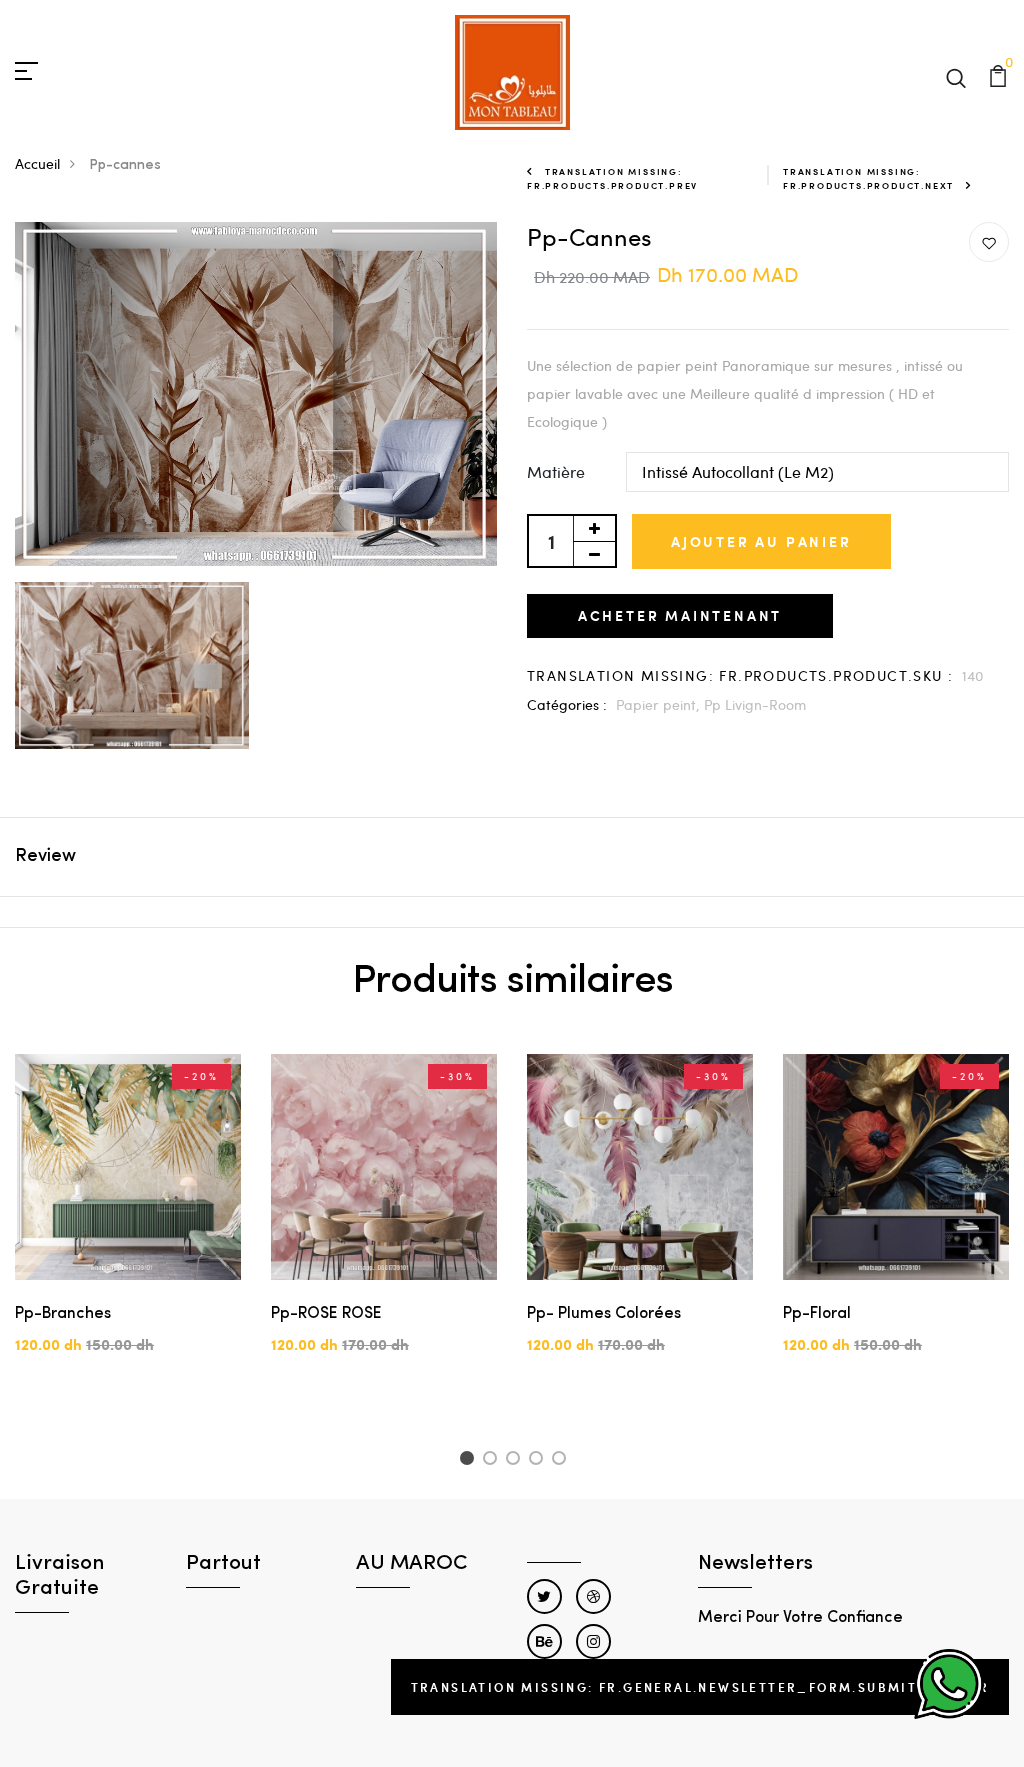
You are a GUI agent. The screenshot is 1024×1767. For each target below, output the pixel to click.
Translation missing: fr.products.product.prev (612, 178)
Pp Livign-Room (755, 704)
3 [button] (516, 1461)
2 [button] (493, 1461)
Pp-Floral (817, 1314)
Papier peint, (660, 704)
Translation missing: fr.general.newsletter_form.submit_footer (700, 1687)
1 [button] (469, 1461)
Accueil (37, 163)
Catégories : (567, 704)
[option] (128, 1221)
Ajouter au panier (761, 541)
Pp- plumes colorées (604, 1314)
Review (45, 857)
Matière (556, 471)
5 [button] (562, 1461)
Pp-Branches (63, 1314)
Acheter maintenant (680, 615)
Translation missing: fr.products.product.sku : (740, 675)
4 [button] (539, 1461)
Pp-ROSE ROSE (326, 1314)
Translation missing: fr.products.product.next (868, 178)
